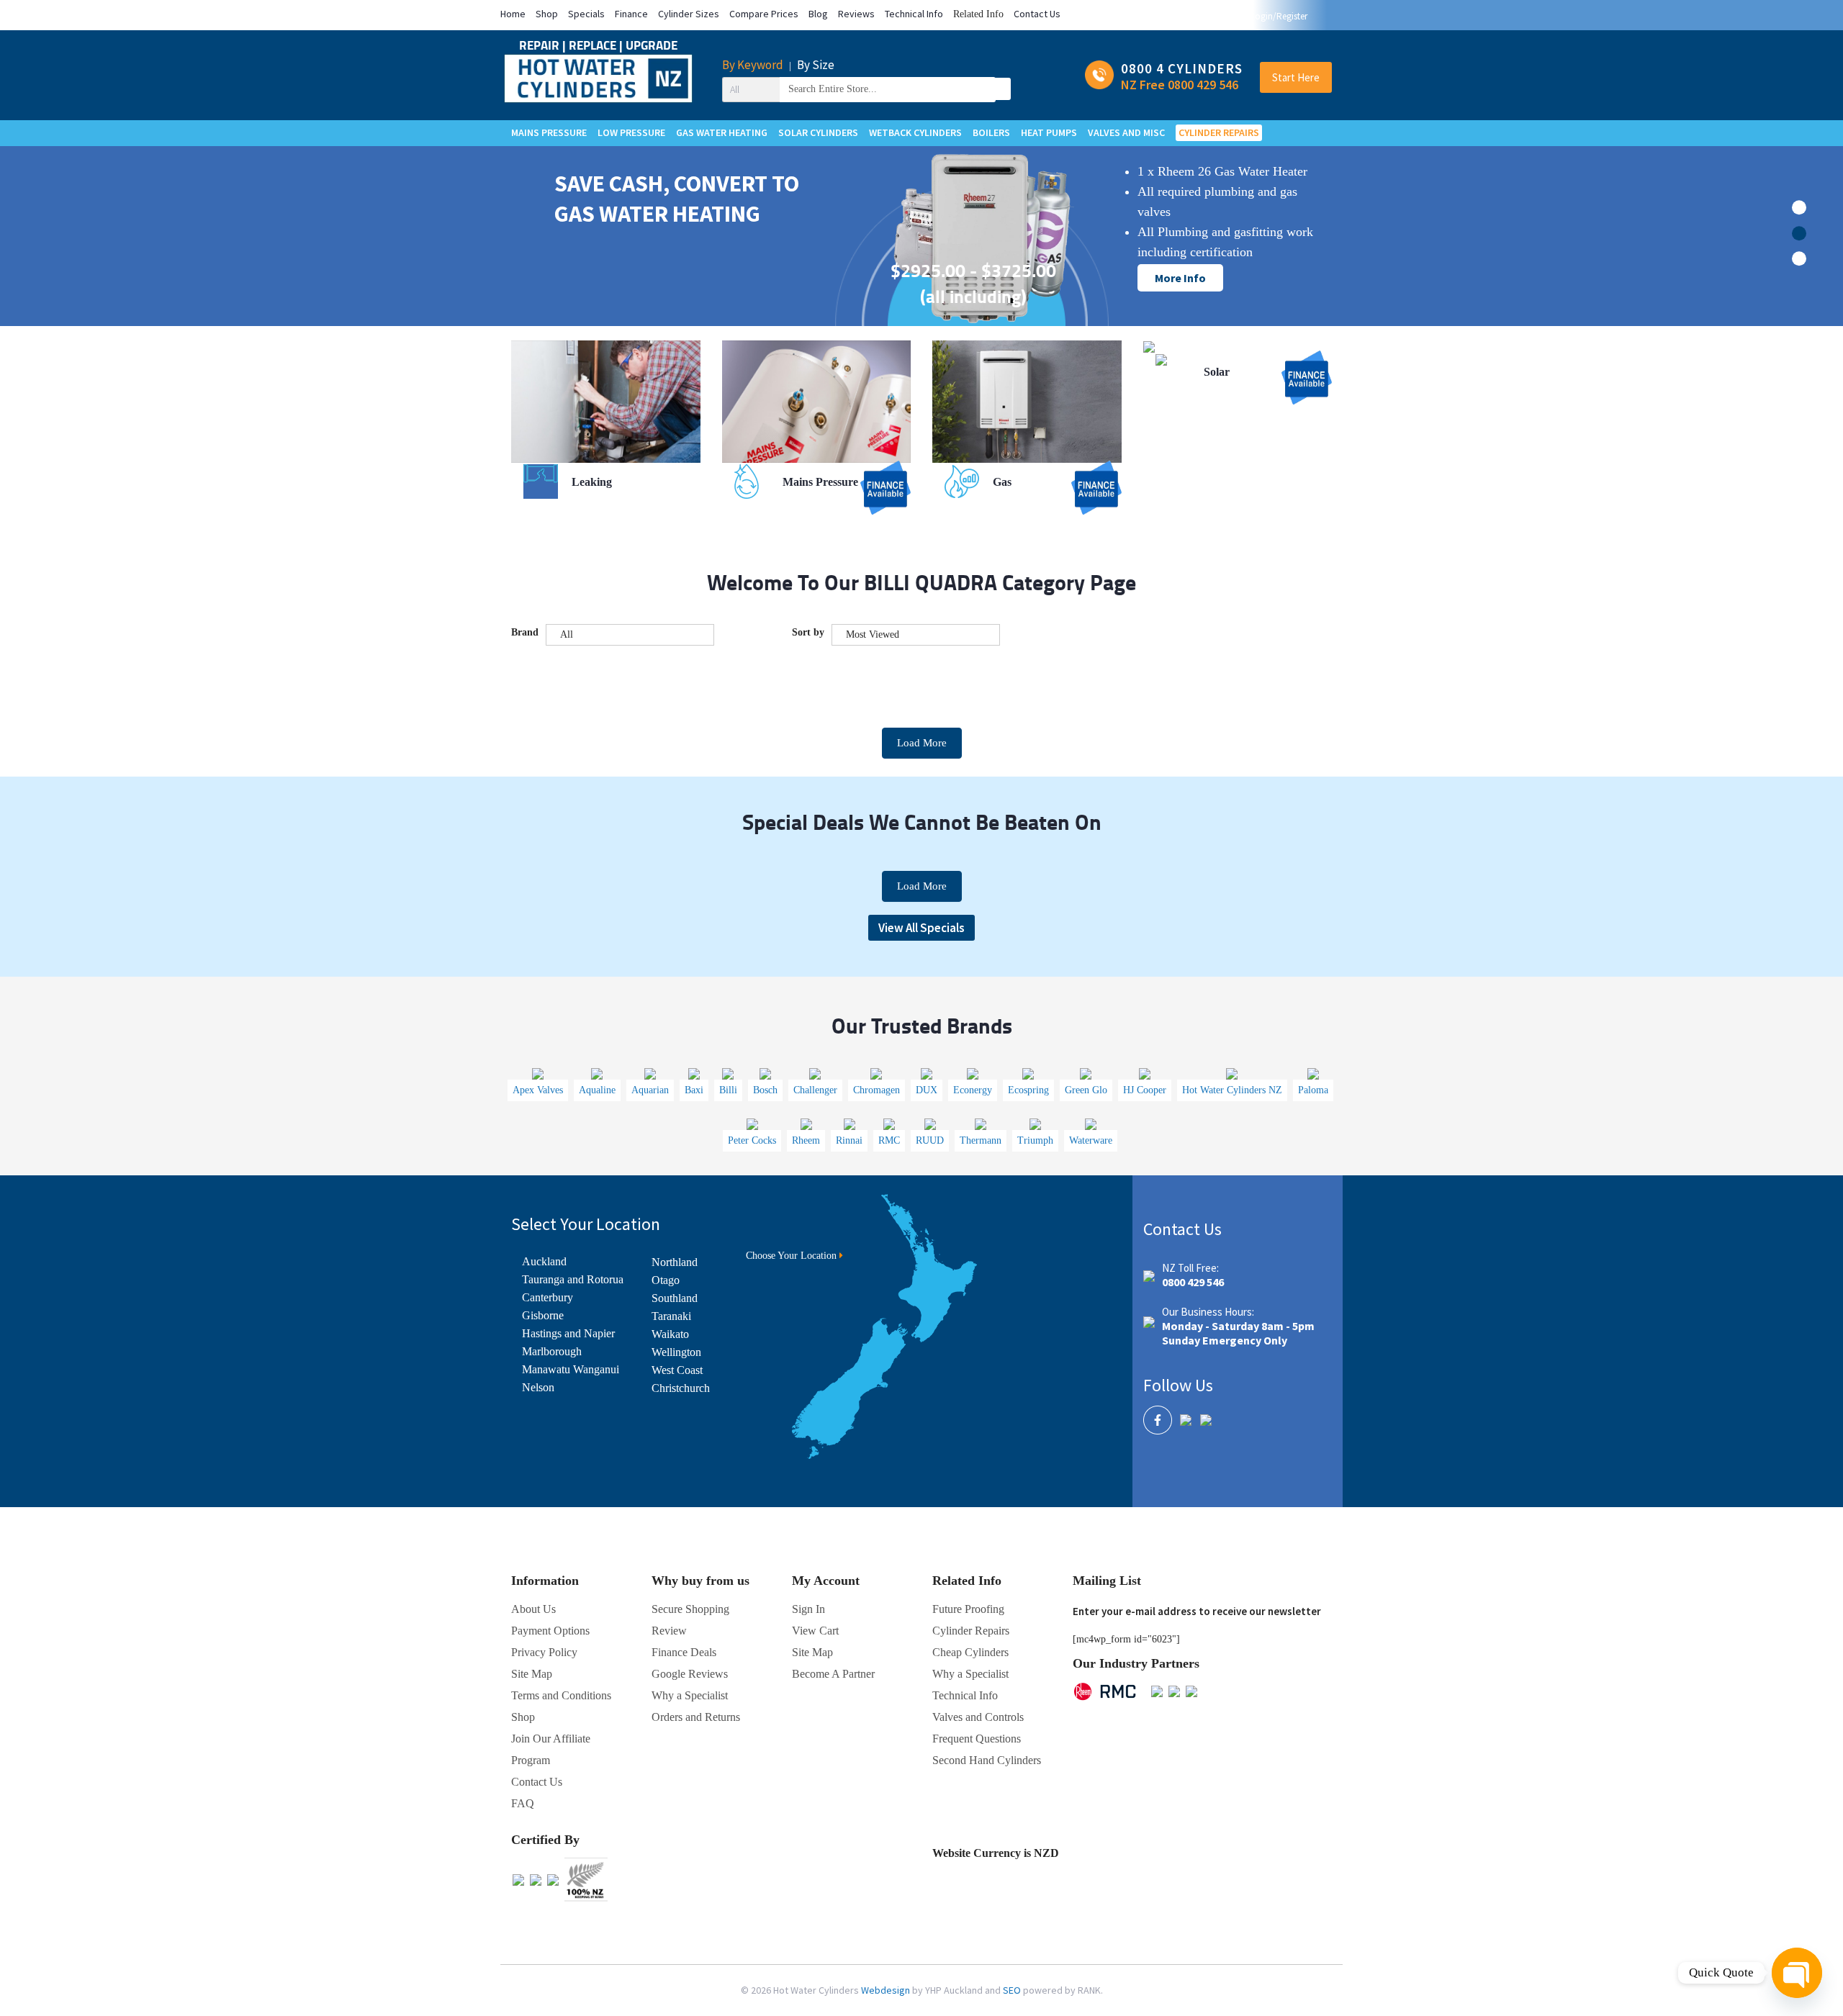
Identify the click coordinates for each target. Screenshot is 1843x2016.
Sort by (808, 632)
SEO (1013, 1990)
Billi (728, 1090)
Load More (922, 743)
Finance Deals (684, 1652)
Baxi (694, 1090)
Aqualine (597, 1090)
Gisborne (543, 1315)
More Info (1180, 278)
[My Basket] (1319, 16)
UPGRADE (652, 45)
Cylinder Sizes (689, 14)
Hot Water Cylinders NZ (1232, 1090)
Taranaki (671, 1316)
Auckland (544, 1261)
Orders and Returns (696, 1717)
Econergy (973, 1090)
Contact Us (1037, 14)
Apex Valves (538, 1090)
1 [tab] (1799, 208)
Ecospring (1028, 1090)
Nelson (538, 1387)
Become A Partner (833, 1674)
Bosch (765, 1090)
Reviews (856, 14)
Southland (675, 1298)
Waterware (1091, 1140)
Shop (547, 14)
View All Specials (921, 928)
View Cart (815, 1631)
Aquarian (650, 1090)
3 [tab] (1799, 258)
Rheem (806, 1140)
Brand (525, 632)
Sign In (808, 1609)
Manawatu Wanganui (571, 1369)
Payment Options (550, 1631)
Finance (631, 14)
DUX (927, 1090)
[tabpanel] (921, 272)
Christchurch (681, 1388)
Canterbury (548, 1297)
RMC (889, 1140)
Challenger (815, 1090)
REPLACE (594, 45)
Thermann (981, 1140)
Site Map (812, 1652)
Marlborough (552, 1351)
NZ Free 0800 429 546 (1180, 85)
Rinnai (849, 1140)
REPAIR (541, 45)
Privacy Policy (544, 1652)
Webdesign (887, 1990)
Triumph (1035, 1140)
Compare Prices (764, 14)
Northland (675, 1262)
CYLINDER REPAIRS (1219, 132)
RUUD (930, 1140)
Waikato (670, 1334)
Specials (586, 14)
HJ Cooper (1145, 1090)
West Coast (677, 1370)
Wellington (676, 1352)
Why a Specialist (690, 1695)
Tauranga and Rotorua (573, 1279)
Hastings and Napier (568, 1333)
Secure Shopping (690, 1609)
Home (513, 14)
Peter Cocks (752, 1140)
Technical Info (914, 14)
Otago (666, 1280)
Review (669, 1631)
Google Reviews (690, 1674)
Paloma (1313, 1090)
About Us (533, 1609)
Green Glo (1086, 1090)
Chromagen (877, 1090)
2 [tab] (1799, 233)
